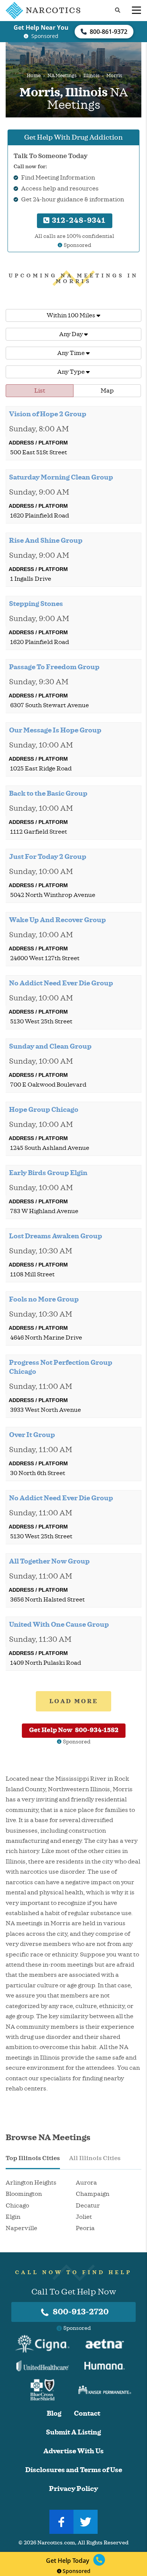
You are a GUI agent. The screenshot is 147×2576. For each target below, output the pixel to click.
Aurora (86, 2183)
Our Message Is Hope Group (55, 730)
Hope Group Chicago (44, 1110)
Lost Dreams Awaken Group (56, 1236)
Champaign (93, 2194)
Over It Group (32, 1435)
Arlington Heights (31, 2183)
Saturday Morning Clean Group (61, 477)
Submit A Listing (73, 2432)
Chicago (17, 2206)
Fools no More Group (44, 1299)
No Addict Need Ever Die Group (61, 983)
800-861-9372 (109, 32)
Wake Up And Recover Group (57, 920)
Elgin (13, 2217)
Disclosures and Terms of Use (74, 2470)
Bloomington (24, 2194)
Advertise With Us (73, 2451)
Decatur (88, 2206)
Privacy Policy (73, 2489)
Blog (54, 2414)
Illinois (91, 76)
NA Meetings (62, 76)
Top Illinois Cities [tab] (33, 2158)
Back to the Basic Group (48, 793)
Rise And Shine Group (46, 540)
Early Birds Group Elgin (48, 1173)
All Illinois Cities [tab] (95, 2158)
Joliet (84, 2217)
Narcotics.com (56, 2543)
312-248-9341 (78, 220)
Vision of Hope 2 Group (48, 414)
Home (34, 76)
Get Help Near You (41, 27)
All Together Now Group (49, 1561)
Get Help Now (74, 1730)
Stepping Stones (36, 604)
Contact (87, 2414)
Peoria (85, 2228)
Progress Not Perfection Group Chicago (61, 1367)
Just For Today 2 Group (48, 857)
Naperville (21, 2228)
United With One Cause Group (59, 1624)
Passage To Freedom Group (54, 667)
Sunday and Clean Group (50, 1046)
